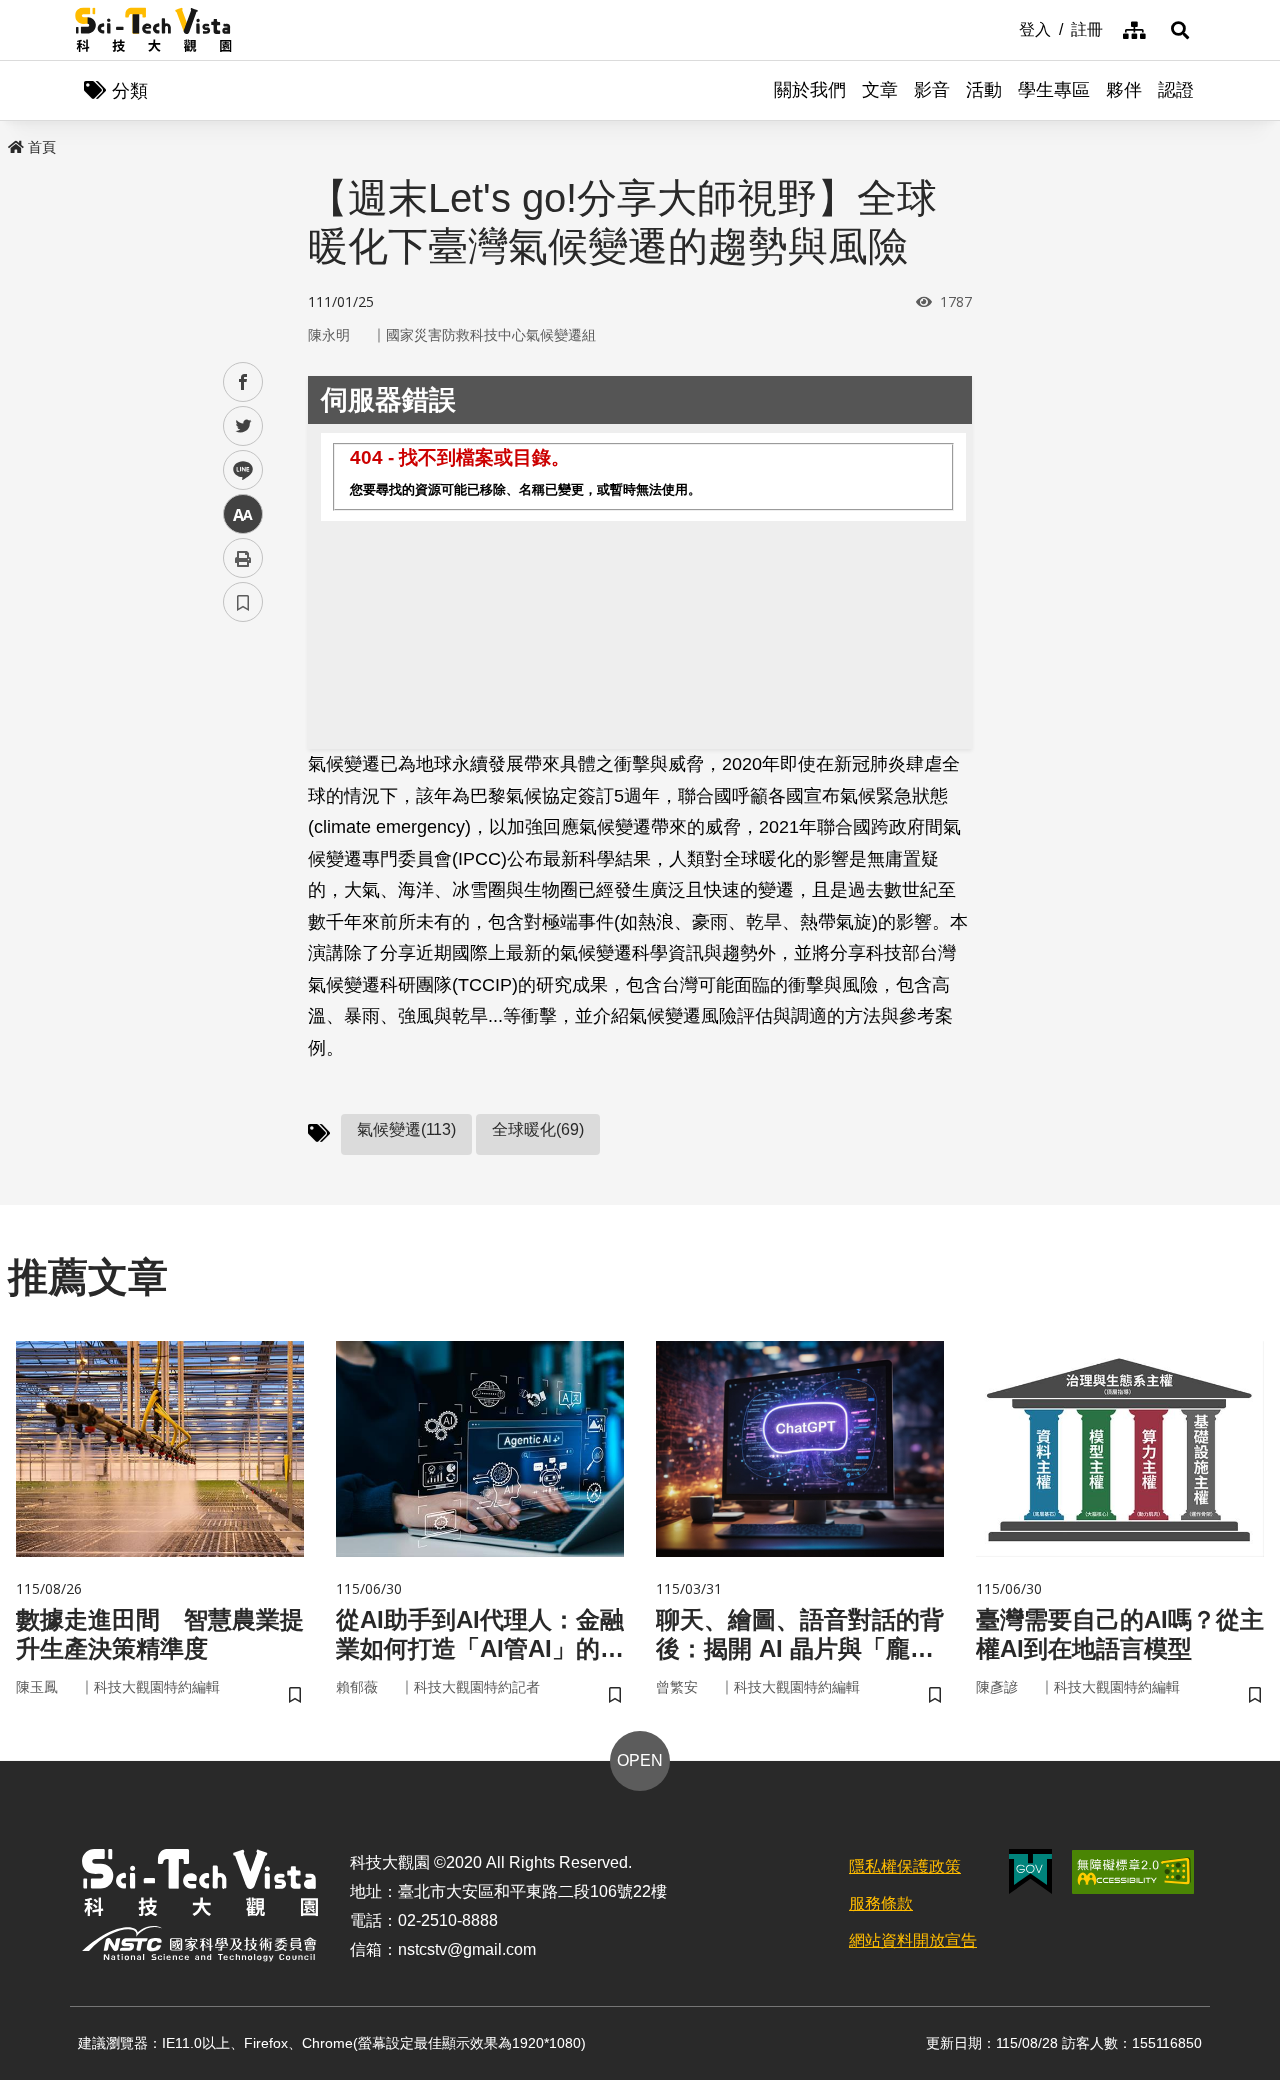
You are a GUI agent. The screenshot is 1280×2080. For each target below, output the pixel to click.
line (237, 470)
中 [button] (243, 514)
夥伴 (1124, 90)
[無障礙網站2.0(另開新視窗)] (1133, 1872)
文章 (880, 90)
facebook (243, 382)
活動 (984, 90)
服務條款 (881, 1903)
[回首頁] (153, 30)
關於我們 (810, 90)
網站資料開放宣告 (913, 1940)
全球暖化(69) (538, 1129)
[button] (1180, 30)
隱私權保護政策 (905, 1866)
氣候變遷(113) (406, 1129)
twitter (243, 426)
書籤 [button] (243, 602)
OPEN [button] (640, 1760)
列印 (243, 558)
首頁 (42, 147)
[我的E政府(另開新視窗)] (1030, 1871)
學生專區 (1054, 90)
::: (1005, 28)
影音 (932, 90)
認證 (1176, 90)
